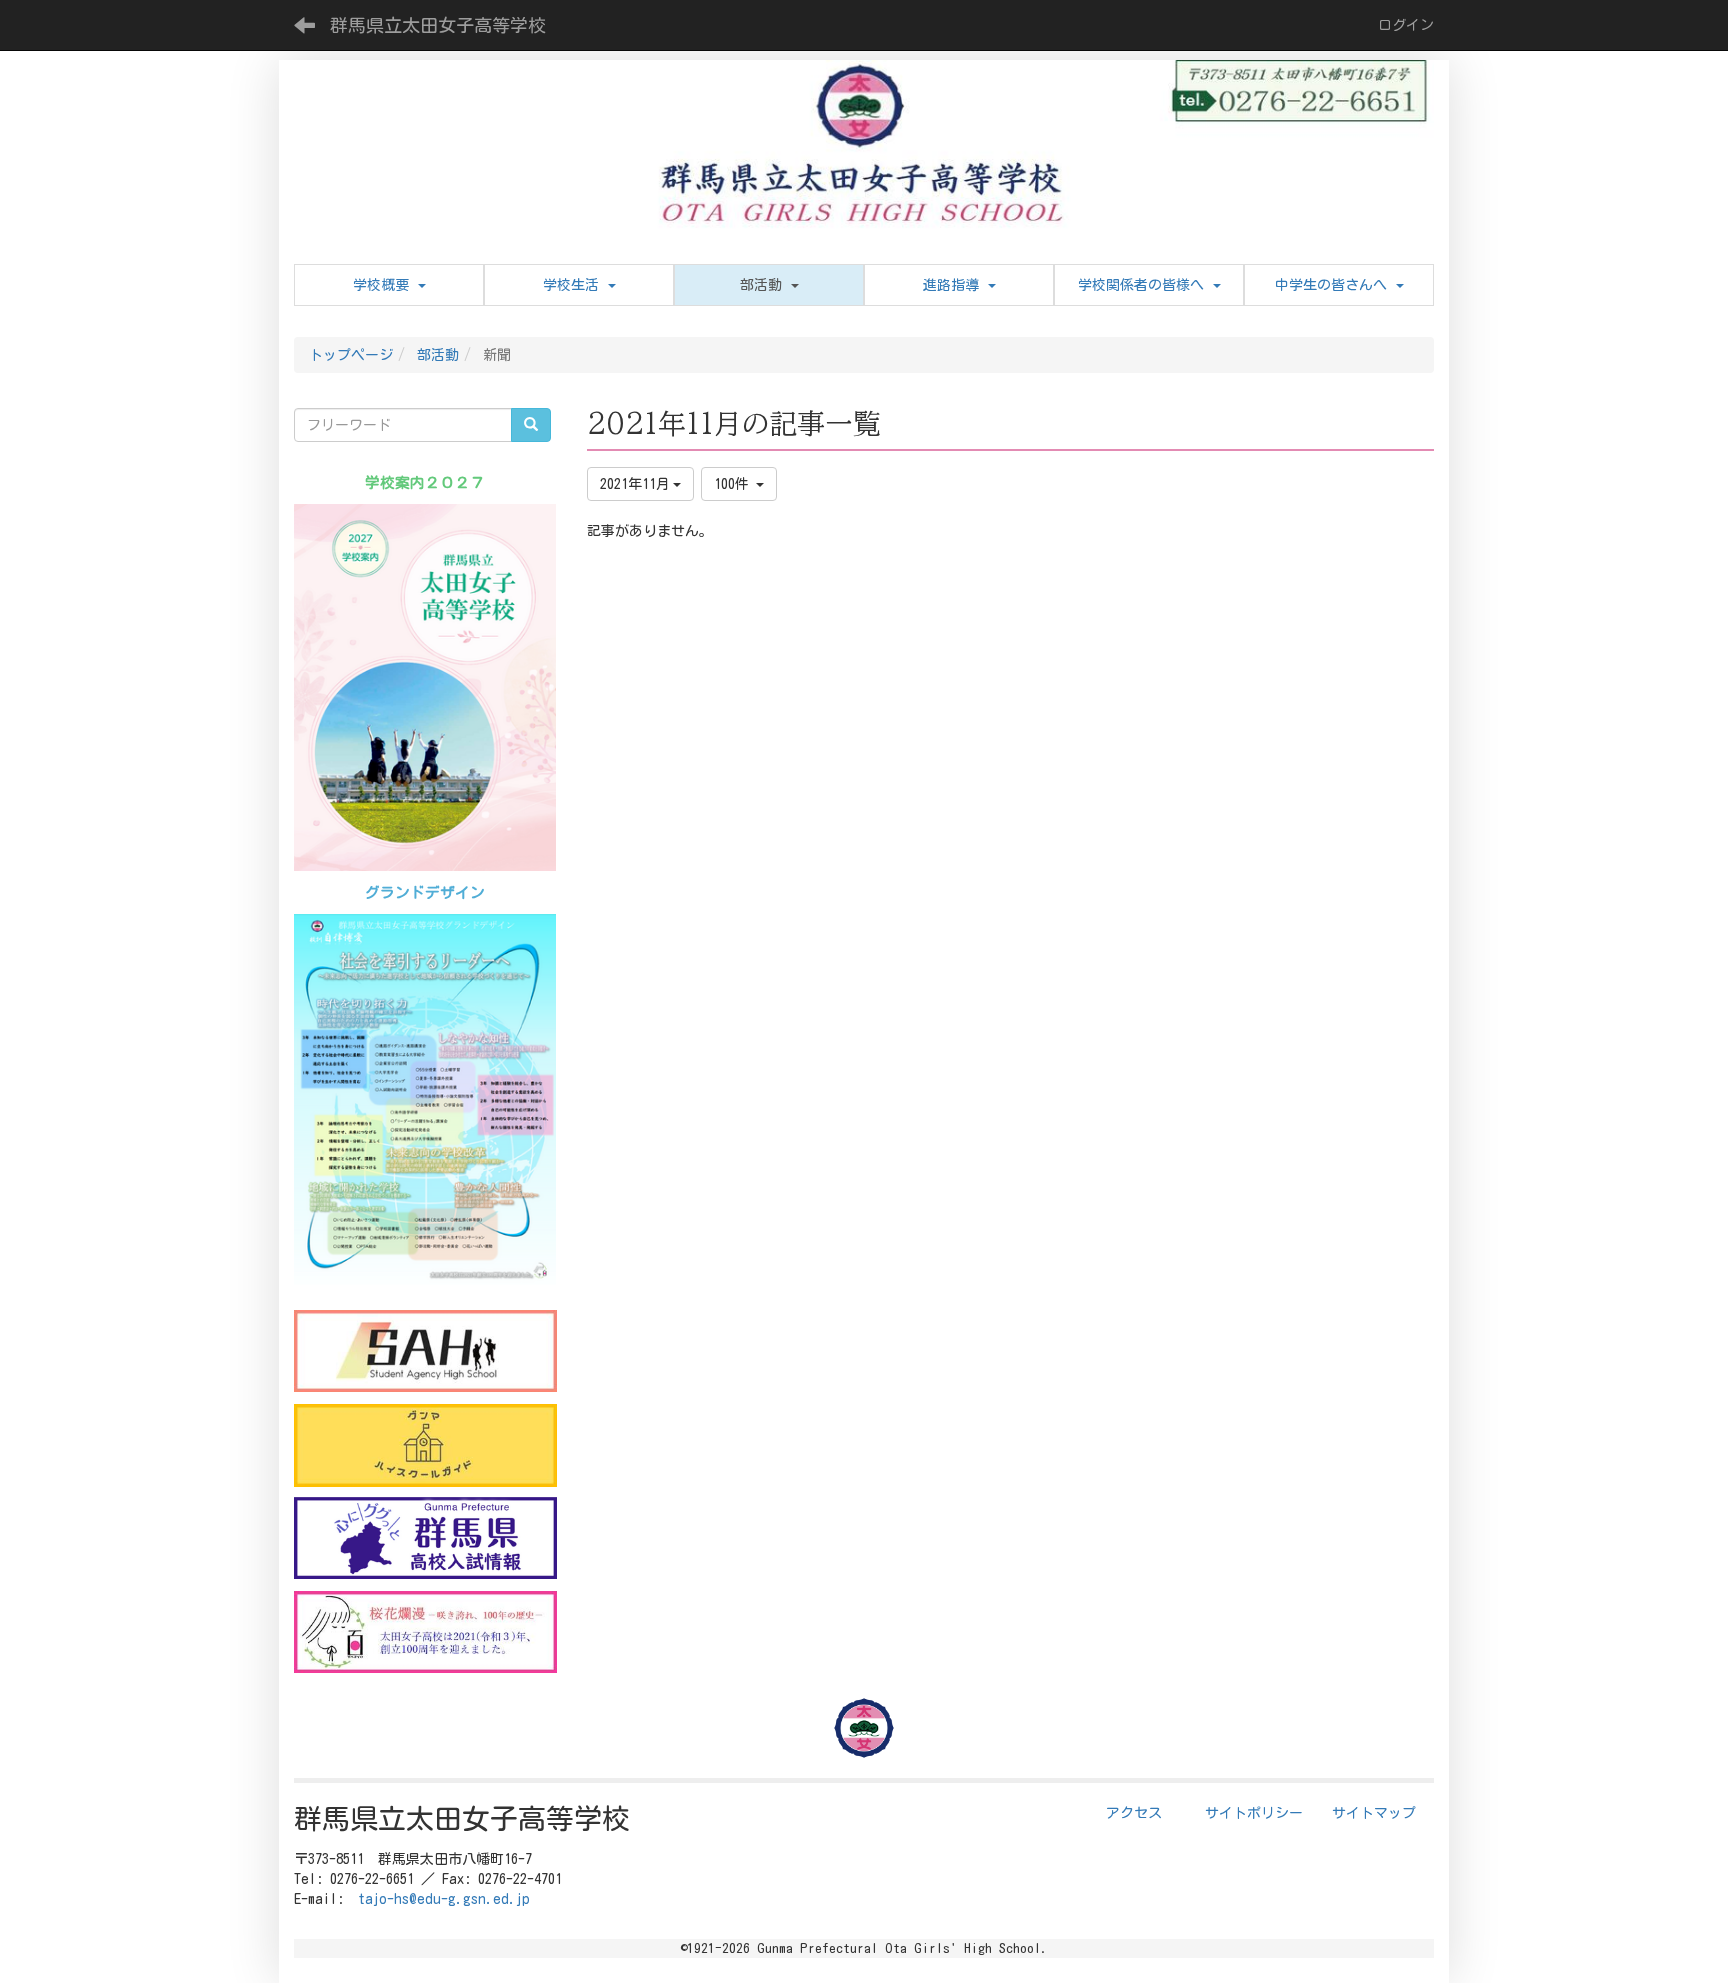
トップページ (351, 355)
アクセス (1134, 1813)
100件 (735, 484)
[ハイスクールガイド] (425, 1445)
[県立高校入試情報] (425, 1538)
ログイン (1406, 25)
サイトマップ (1374, 1813)
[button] (769, 285)
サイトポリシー (1254, 1813)
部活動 (438, 355)
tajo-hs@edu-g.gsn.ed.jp (444, 1899)
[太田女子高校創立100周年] (425, 1632)
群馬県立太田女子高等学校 (438, 25)
